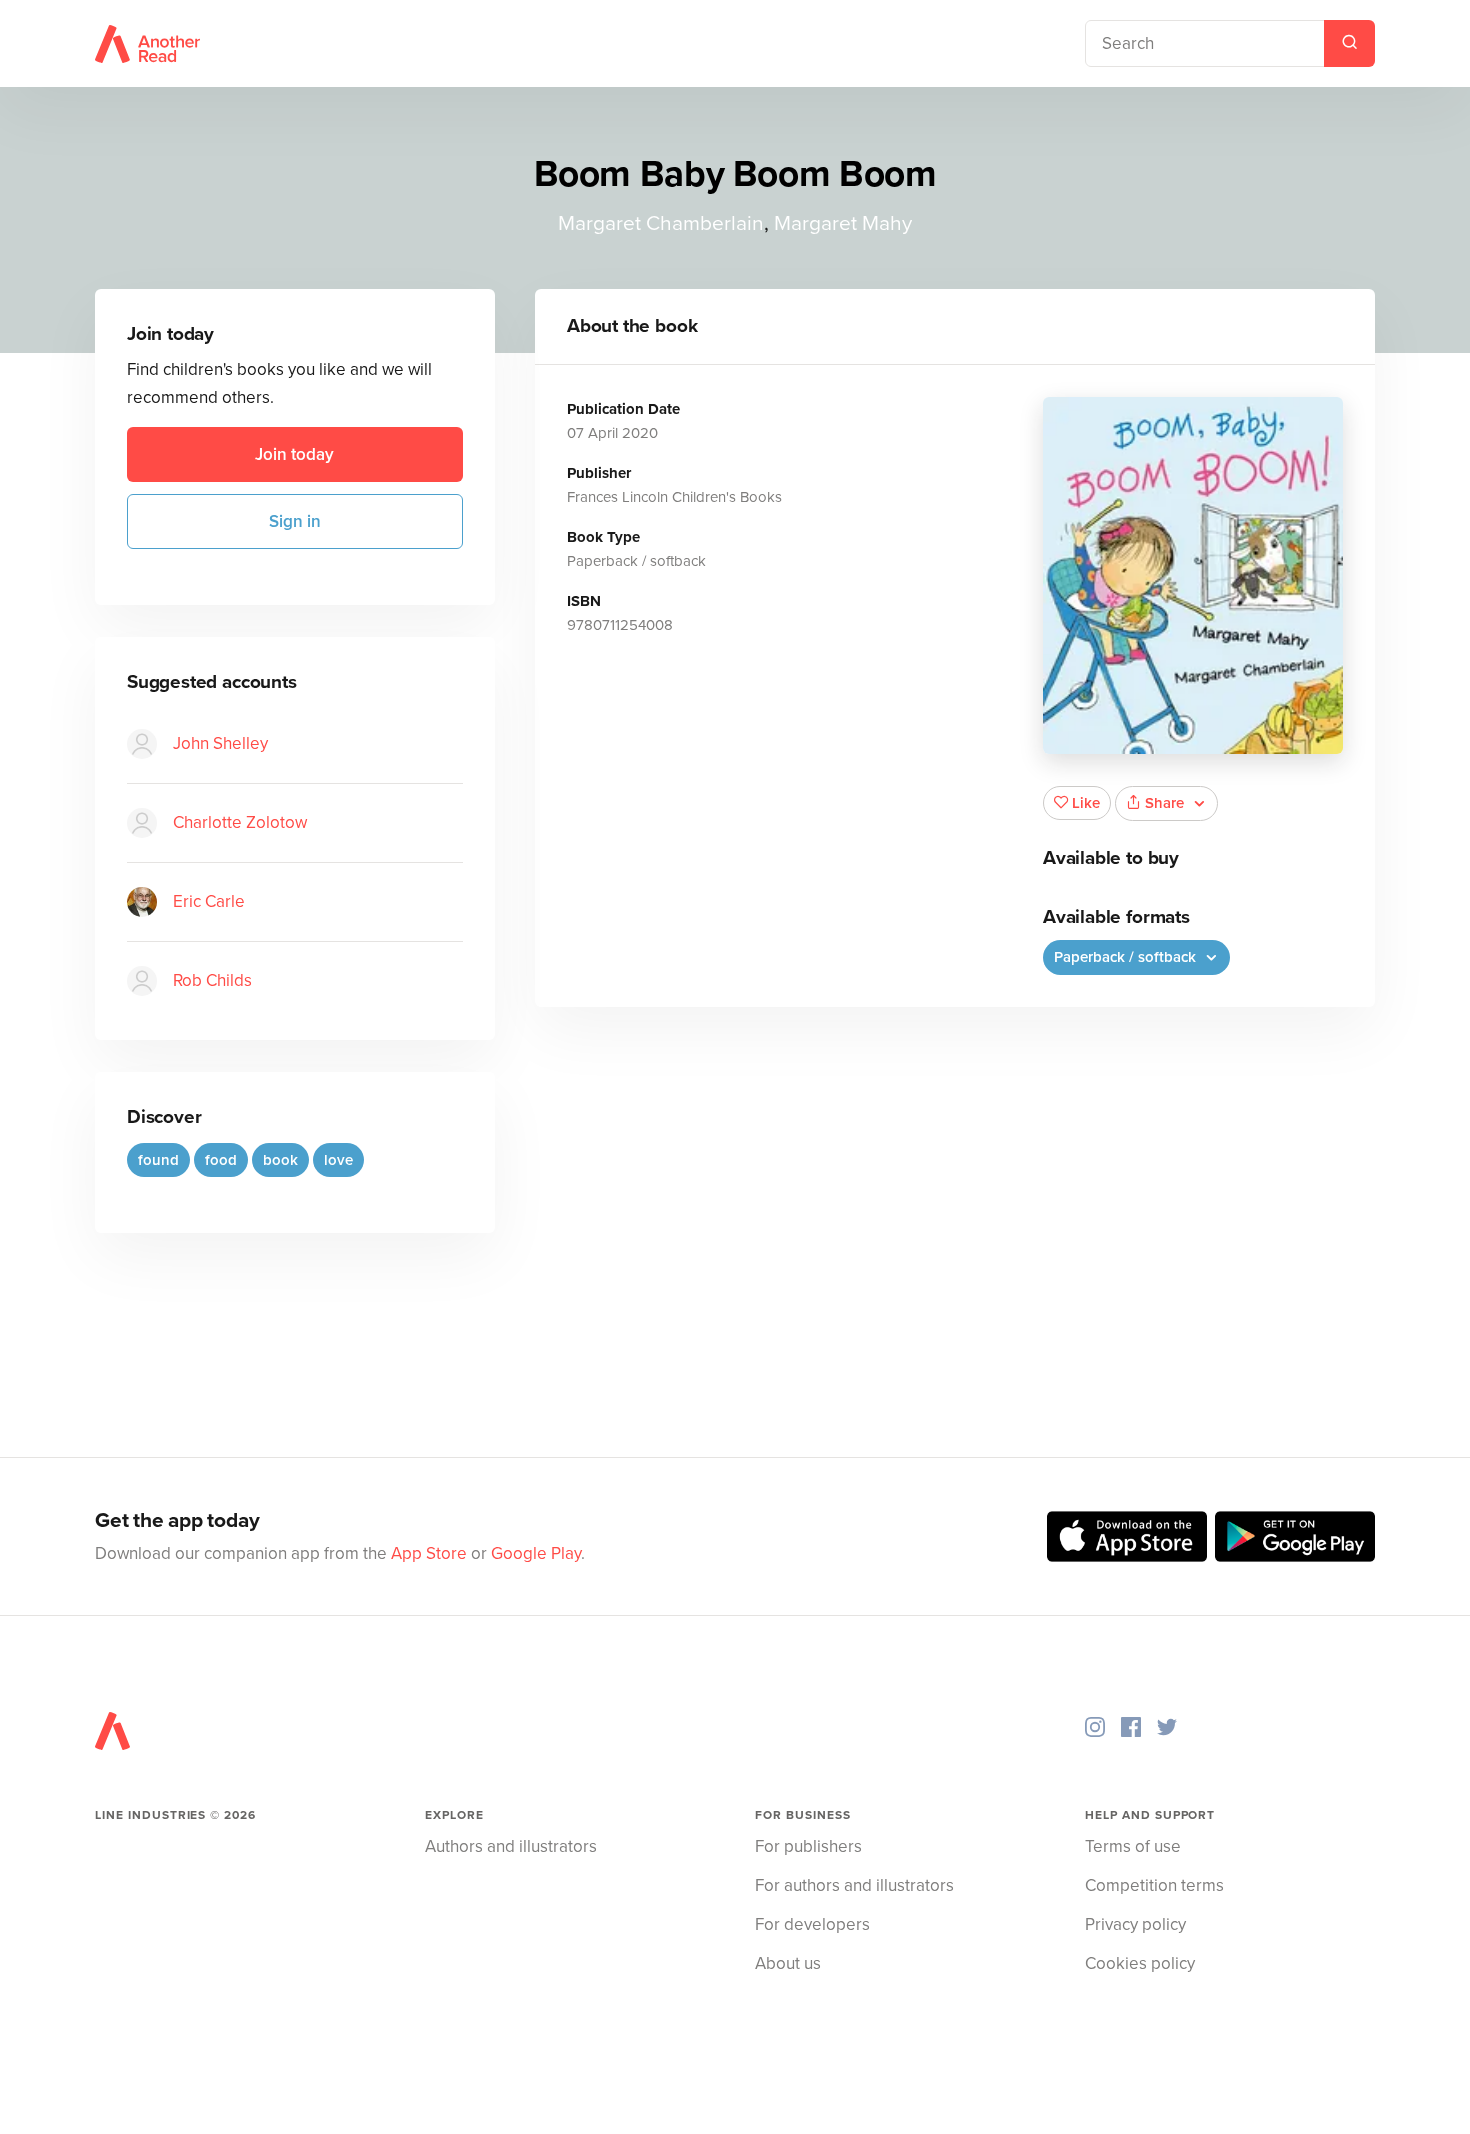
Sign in (295, 521)
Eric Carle (209, 901)
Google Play (536, 1553)
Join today (294, 454)
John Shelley (220, 743)
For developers (812, 1924)
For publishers (808, 1846)
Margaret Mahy (843, 223)
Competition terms (1154, 1885)
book (280, 1160)
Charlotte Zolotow (240, 822)
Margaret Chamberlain (661, 223)
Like (1086, 803)
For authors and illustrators (854, 1885)
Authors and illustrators (511, 1846)
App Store (429, 1553)
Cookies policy (1140, 1963)
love (338, 1160)
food (221, 1160)
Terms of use (1133, 1846)
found (158, 1160)
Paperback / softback (1127, 957)
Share (1164, 803)
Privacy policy (1135, 1924)
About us (788, 1963)
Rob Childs (212, 980)
